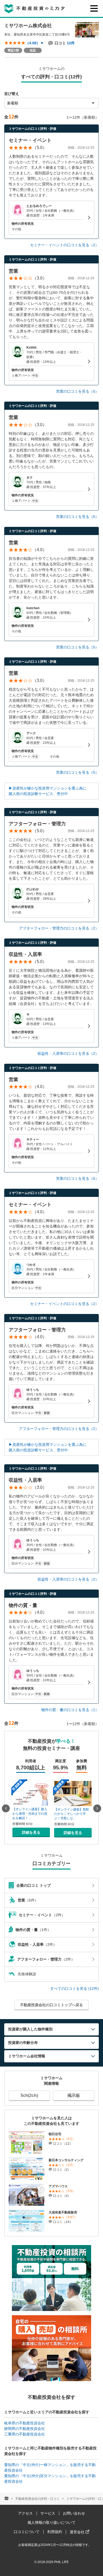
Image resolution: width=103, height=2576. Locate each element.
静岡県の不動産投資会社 (25, 2429)
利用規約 (55, 2532)
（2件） (42, 1915)
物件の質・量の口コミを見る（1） (70, 1710)
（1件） (33, 1930)
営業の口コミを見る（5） (77, 391)
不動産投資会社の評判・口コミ (38, 2499)
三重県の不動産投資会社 (25, 2434)
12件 (71, 43)
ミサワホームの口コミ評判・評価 (32, 129)
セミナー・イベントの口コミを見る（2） (64, 245)
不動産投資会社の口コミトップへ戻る (51, 2005)
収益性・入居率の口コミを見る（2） (68, 1053)
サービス (48, 2513)
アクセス (25, 2513)
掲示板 (74, 2095)
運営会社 (78, 2532)
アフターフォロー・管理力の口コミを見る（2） (59, 928)
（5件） (28, 1900)
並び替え (12, 94)
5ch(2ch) (29, 2095)
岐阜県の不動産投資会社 (25, 2423)
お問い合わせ (74, 2513)
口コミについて (27, 2532)
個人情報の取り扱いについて (51, 2522)
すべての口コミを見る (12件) (74, 1988)
